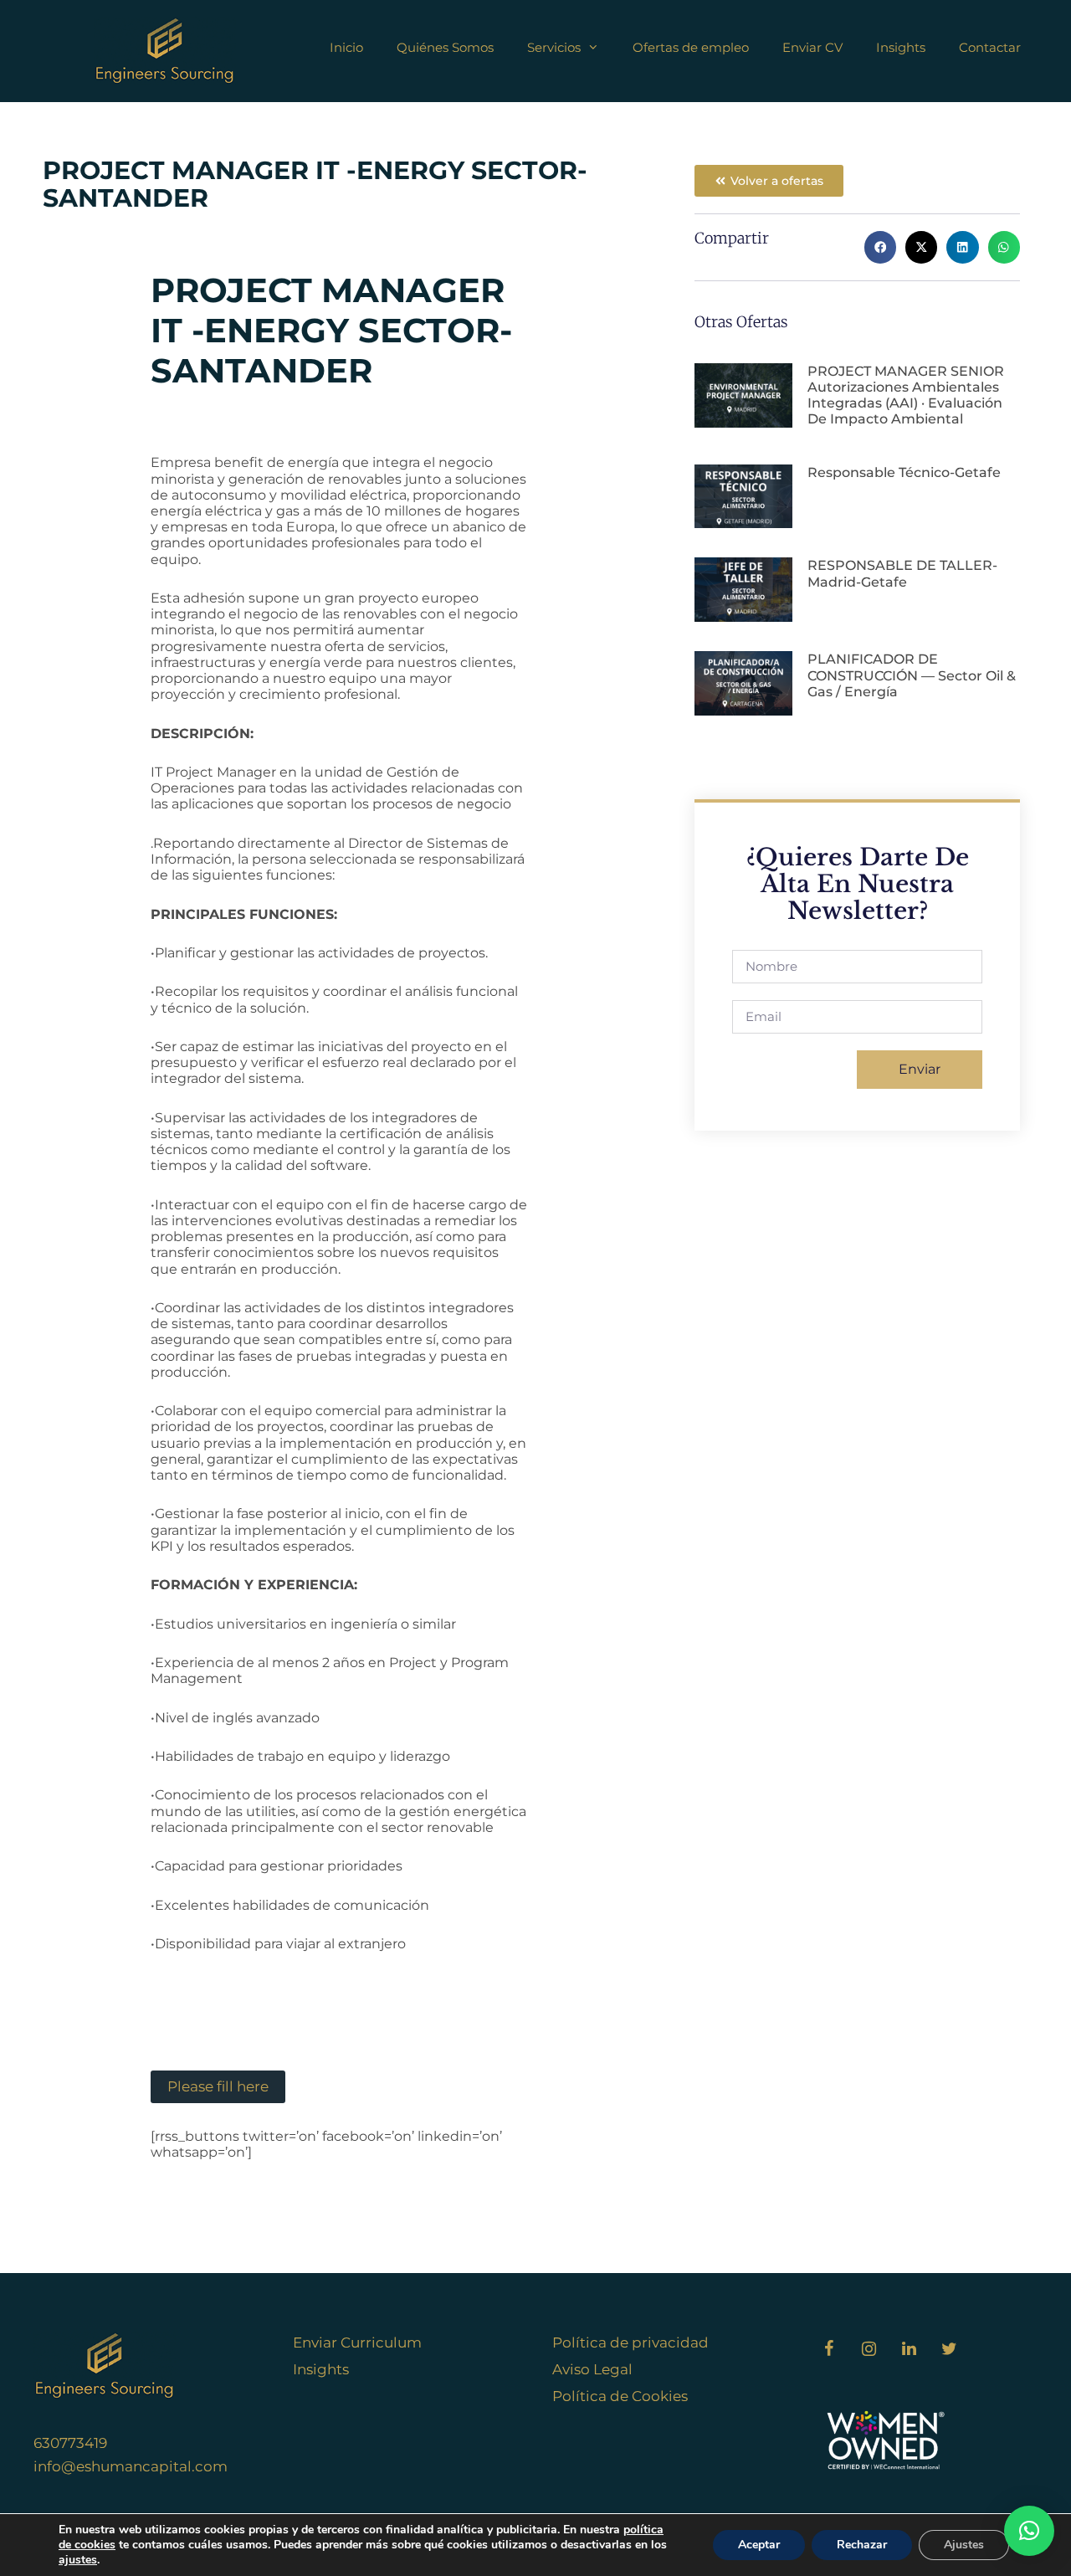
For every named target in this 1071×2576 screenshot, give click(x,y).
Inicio (346, 47)
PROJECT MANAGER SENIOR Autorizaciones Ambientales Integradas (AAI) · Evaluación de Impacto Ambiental (906, 395)
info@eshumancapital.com (131, 2466)
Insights (901, 47)
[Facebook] (828, 2349)
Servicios (554, 47)
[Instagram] (869, 2349)
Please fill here (218, 2086)
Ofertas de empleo (691, 47)
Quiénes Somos (445, 47)
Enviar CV (812, 47)
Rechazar (862, 2545)
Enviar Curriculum (357, 2343)
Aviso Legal (592, 2369)
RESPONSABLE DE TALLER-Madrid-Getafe (902, 573)
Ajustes (964, 2545)
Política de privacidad (630, 2343)
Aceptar (759, 2545)
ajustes (78, 2560)
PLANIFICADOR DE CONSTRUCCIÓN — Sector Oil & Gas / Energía (912, 675)
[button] (880, 247)
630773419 (70, 2443)
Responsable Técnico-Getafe (904, 472)
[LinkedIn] (909, 2349)
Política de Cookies (620, 2396)
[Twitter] (949, 2349)
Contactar (990, 47)
